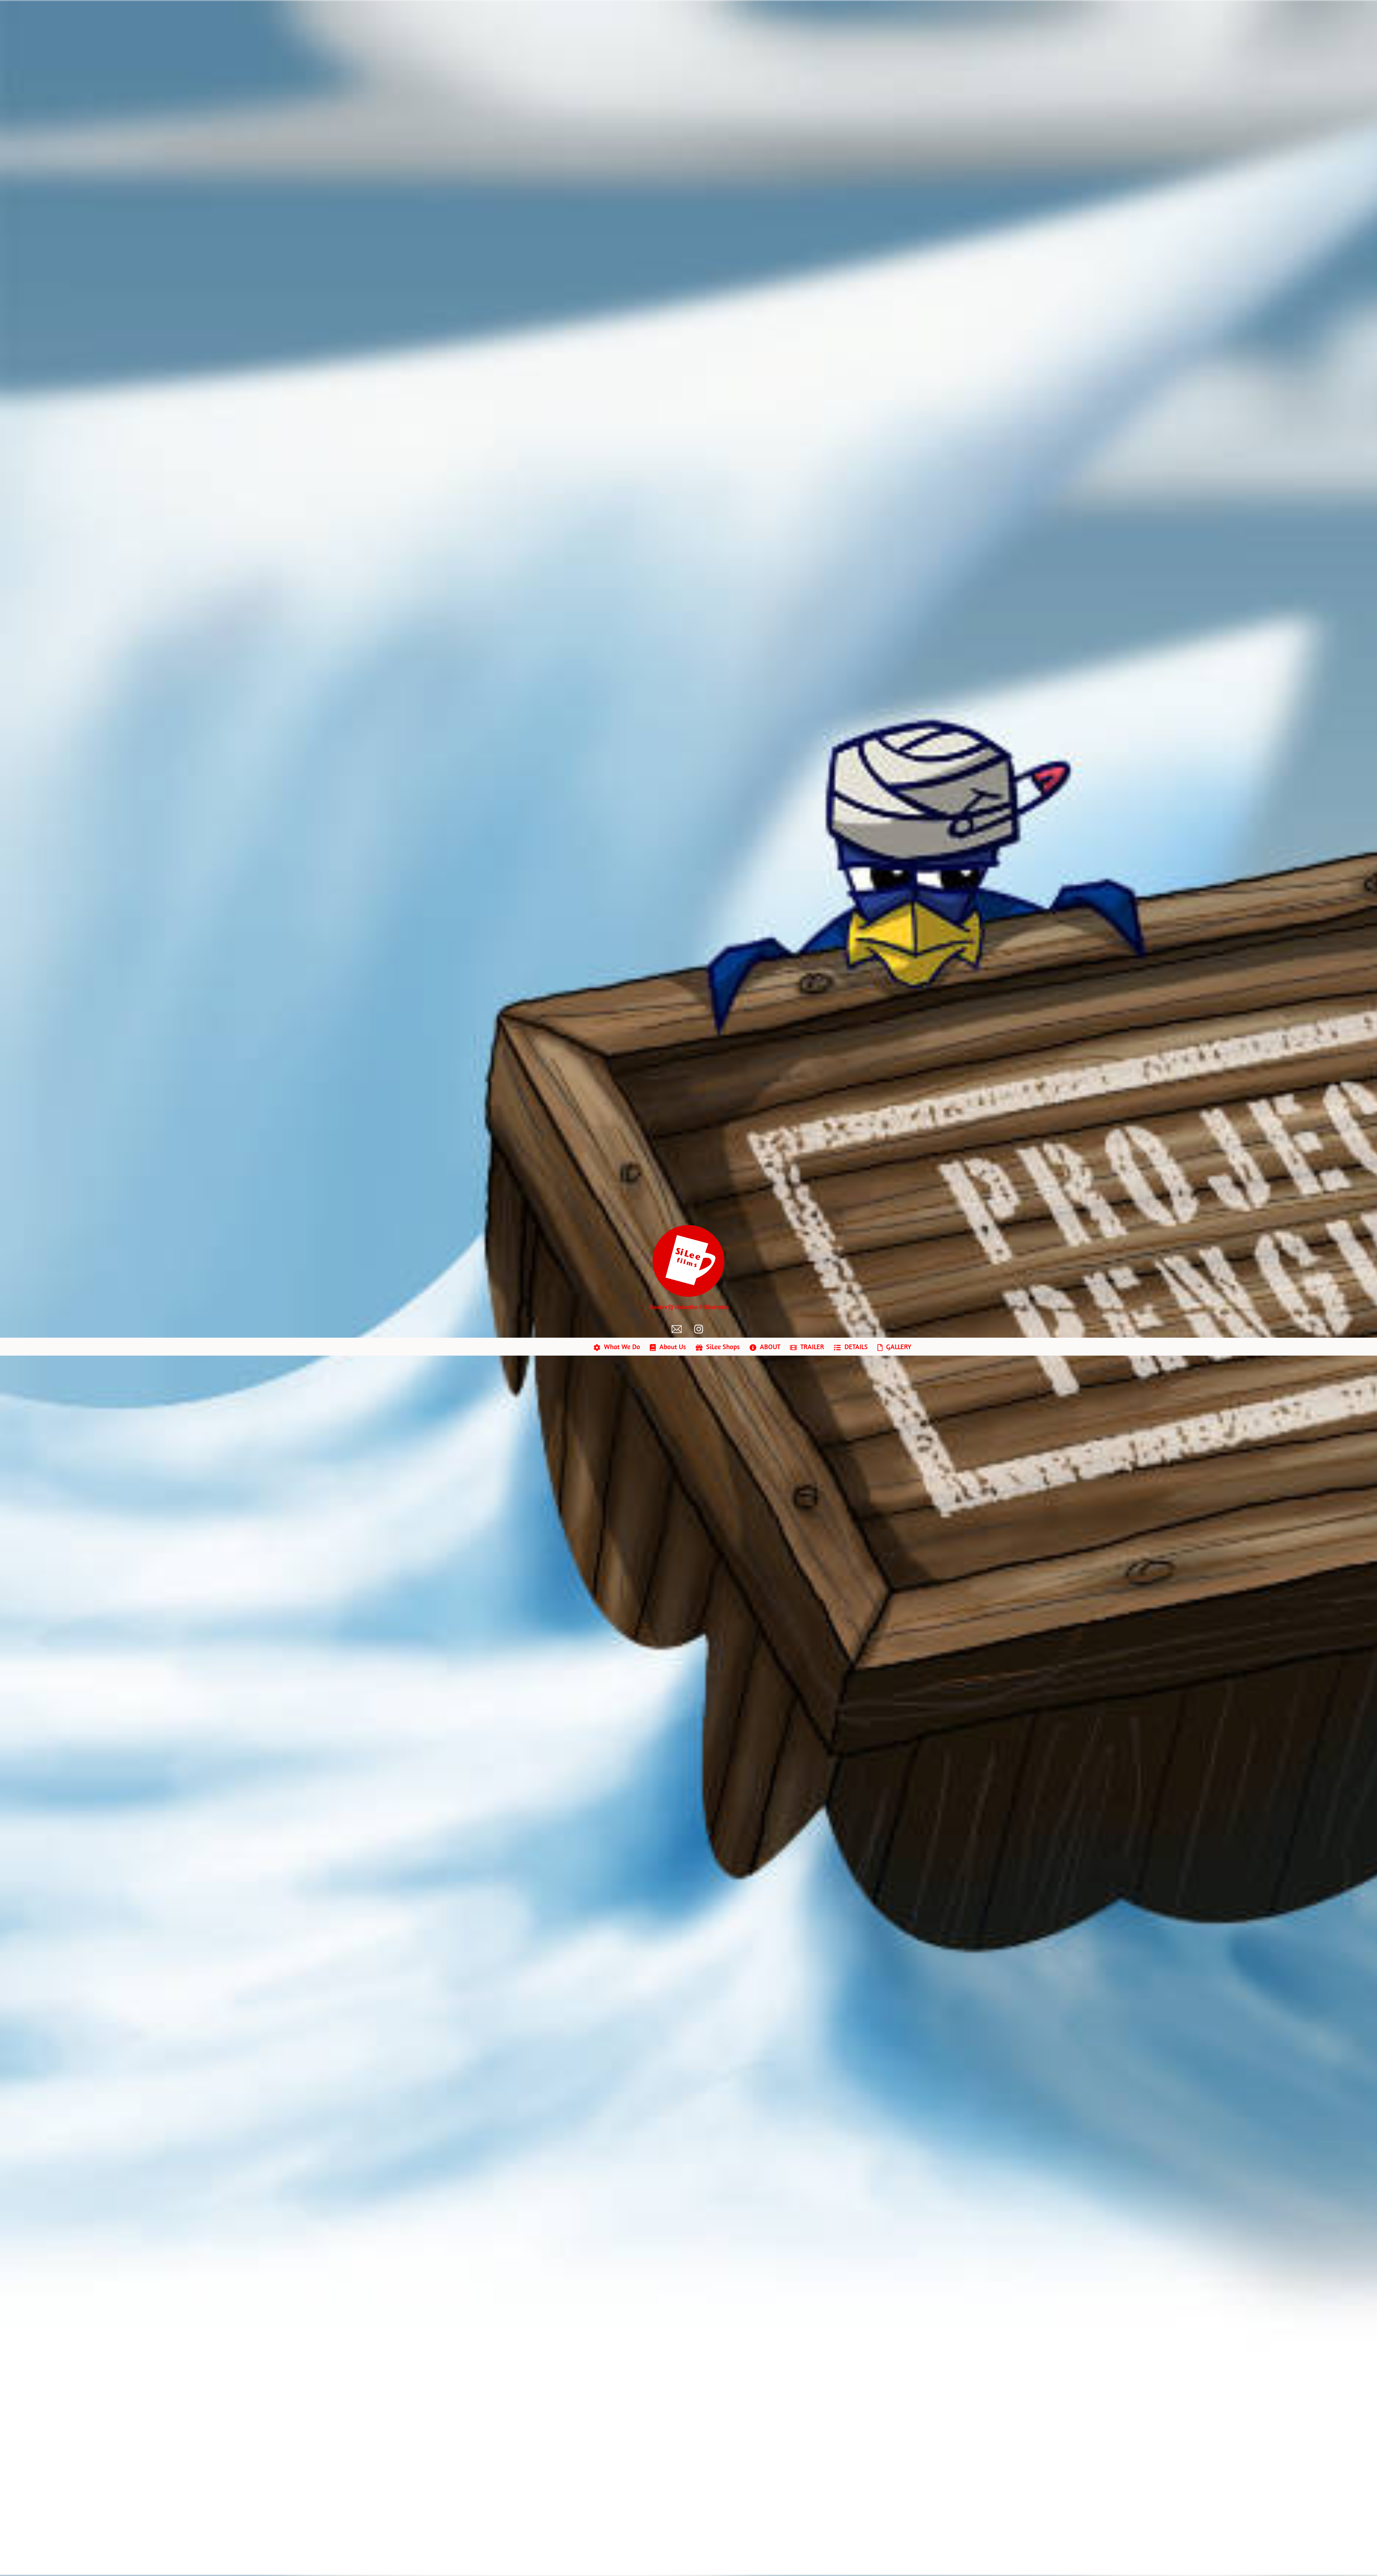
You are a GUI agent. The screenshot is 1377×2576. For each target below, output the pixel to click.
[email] (678, 1329)
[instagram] (701, 1329)
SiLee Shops (722, 1347)
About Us (672, 1347)
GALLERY (898, 1347)
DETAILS (855, 1347)
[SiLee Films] (688, 1293)
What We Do (621, 1347)
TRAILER (811, 1347)
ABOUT (769, 1347)
